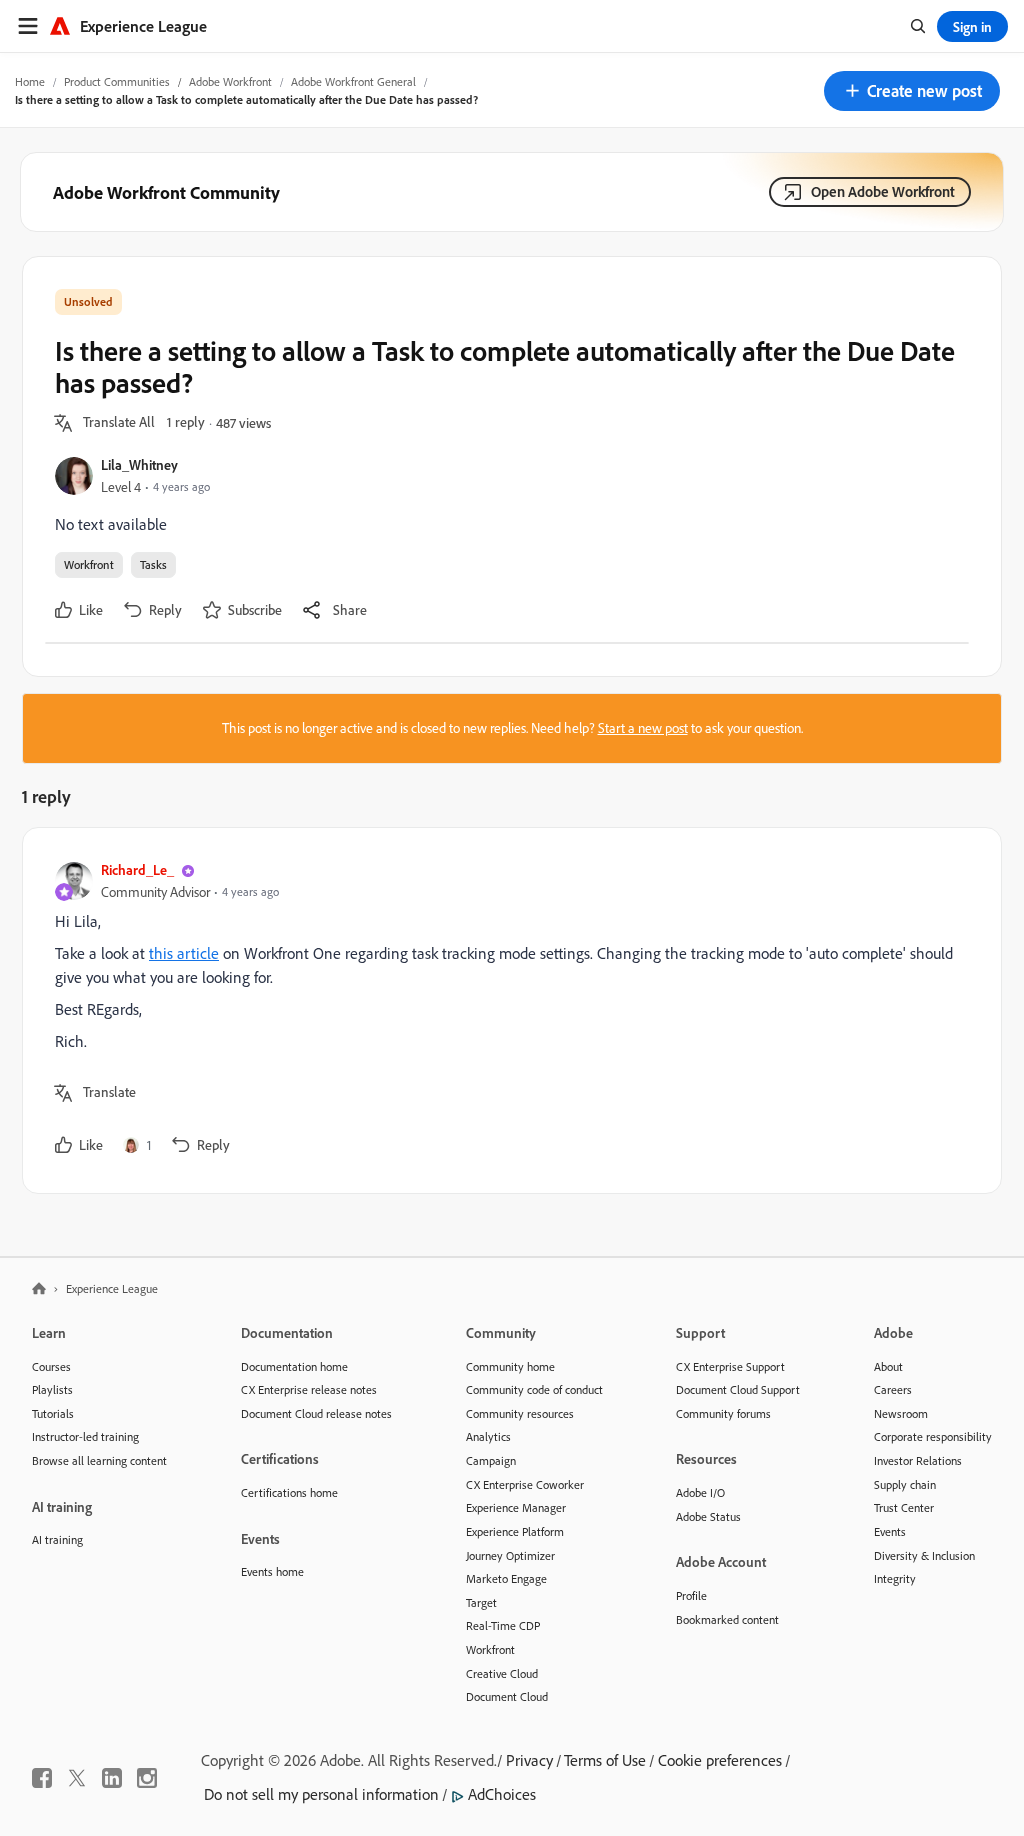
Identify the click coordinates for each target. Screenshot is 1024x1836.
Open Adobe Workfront (883, 191)
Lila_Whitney (139, 464)
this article (184, 953)
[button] (912, 91)
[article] (507, 1010)
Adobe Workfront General (353, 81)
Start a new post (643, 728)
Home (30, 81)
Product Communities (117, 81)
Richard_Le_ (137, 869)
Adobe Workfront (230, 81)
